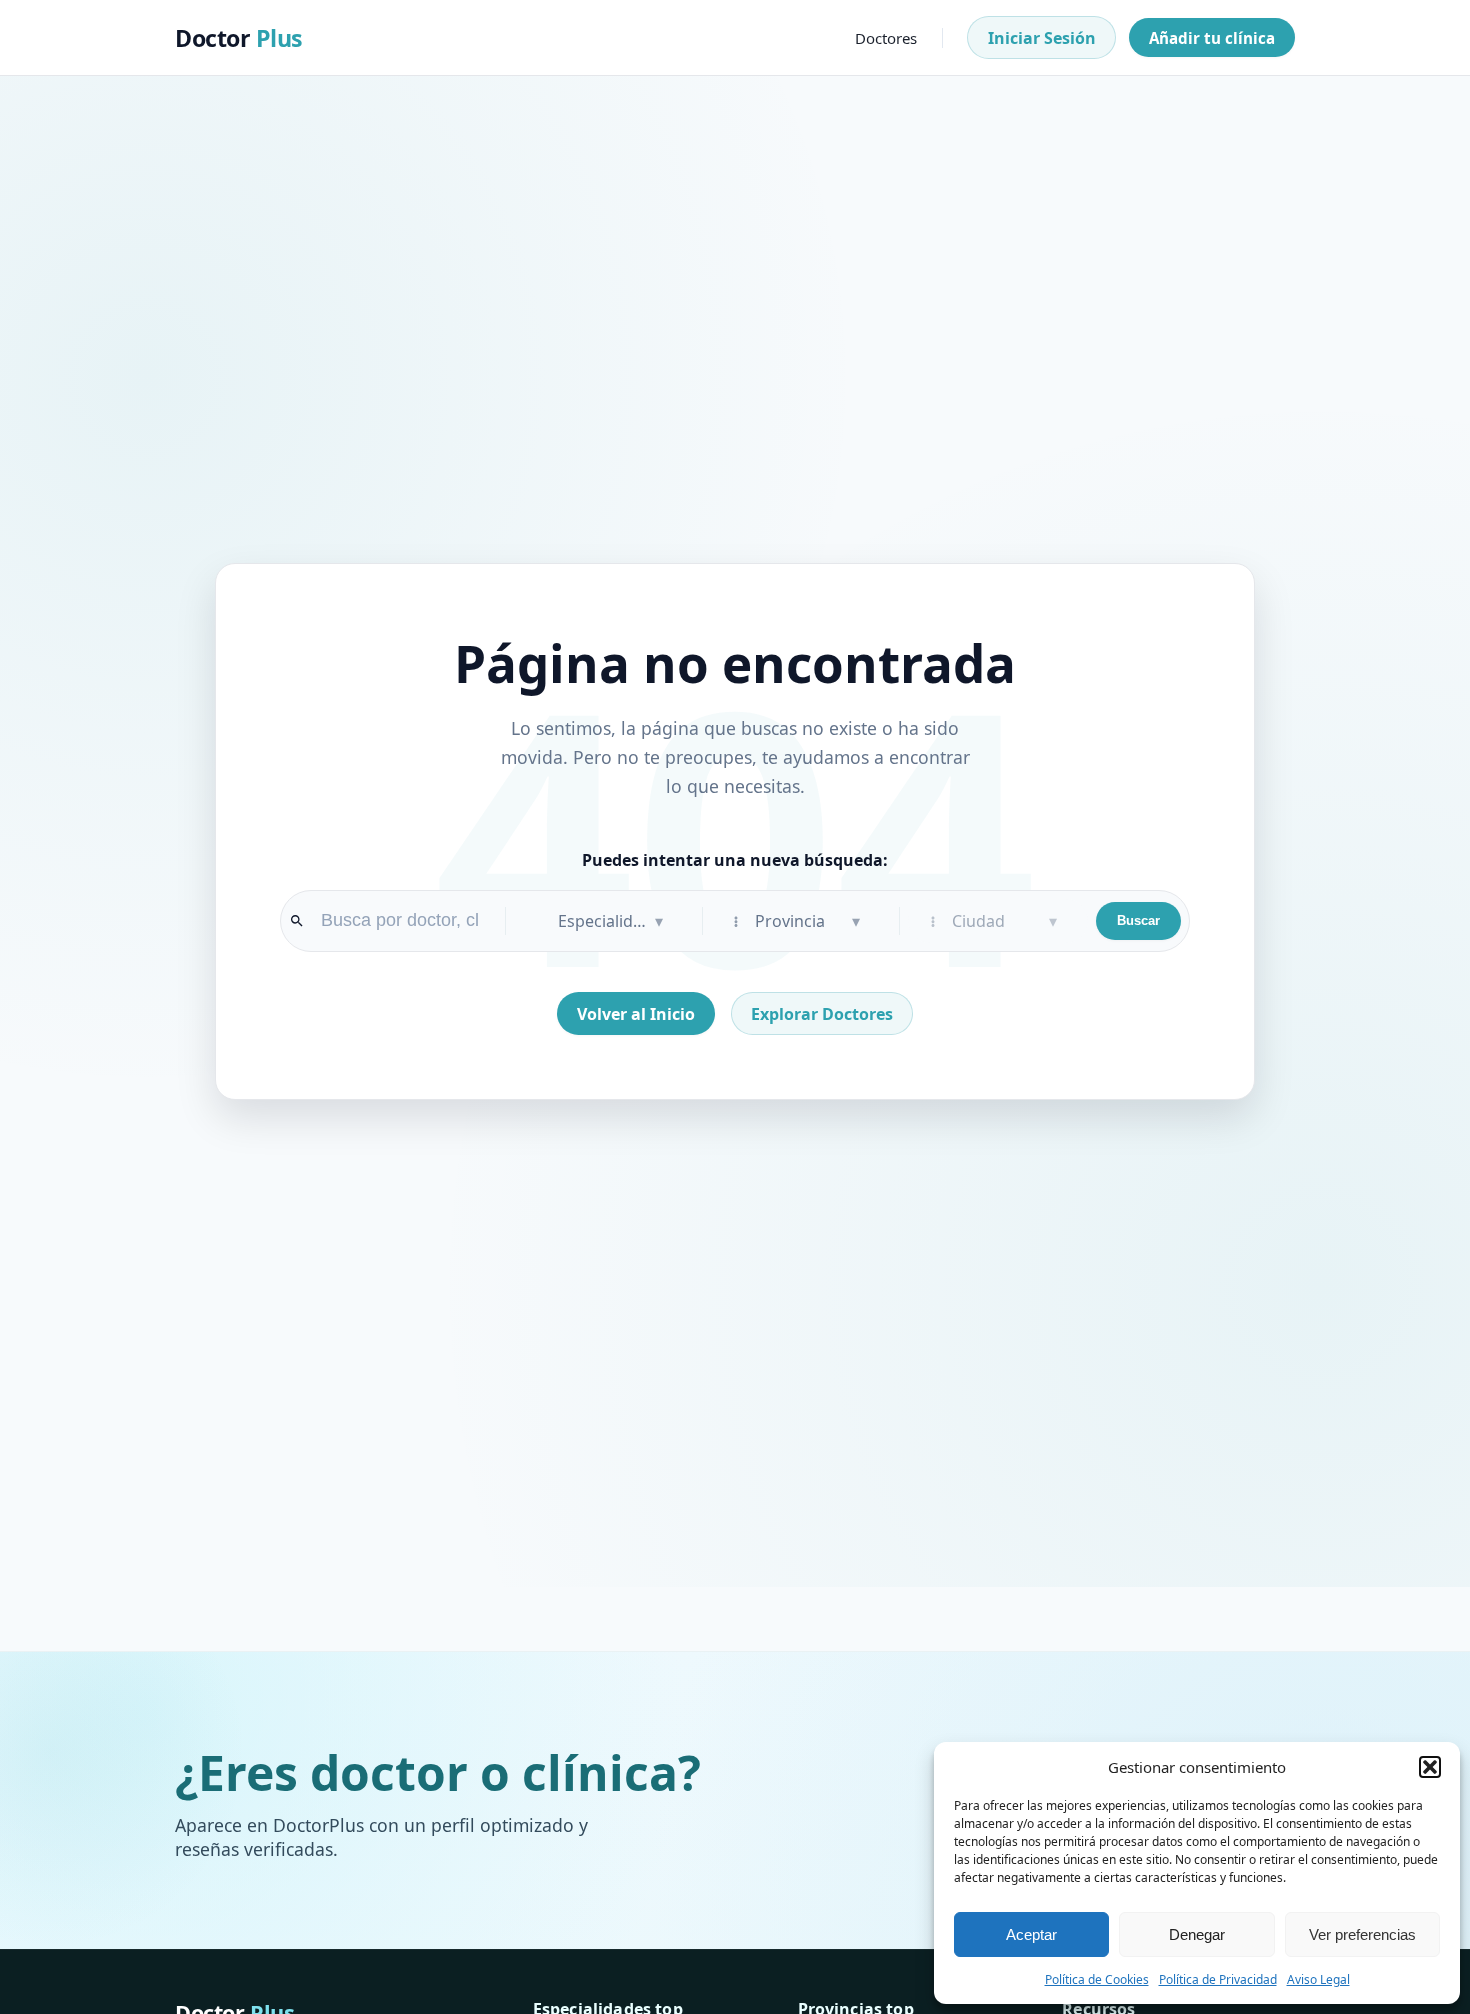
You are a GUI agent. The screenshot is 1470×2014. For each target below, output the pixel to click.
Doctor (239, 38)
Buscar (1138, 920)
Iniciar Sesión (1042, 38)
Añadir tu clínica (1212, 38)
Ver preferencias (1362, 1934)
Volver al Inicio (636, 1014)
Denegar (1197, 1934)
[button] (1430, 1767)
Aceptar (1031, 1934)
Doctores (886, 38)
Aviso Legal (1318, 1979)
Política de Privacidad (1218, 1979)
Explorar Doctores (822, 1014)
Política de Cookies (1097, 1979)
